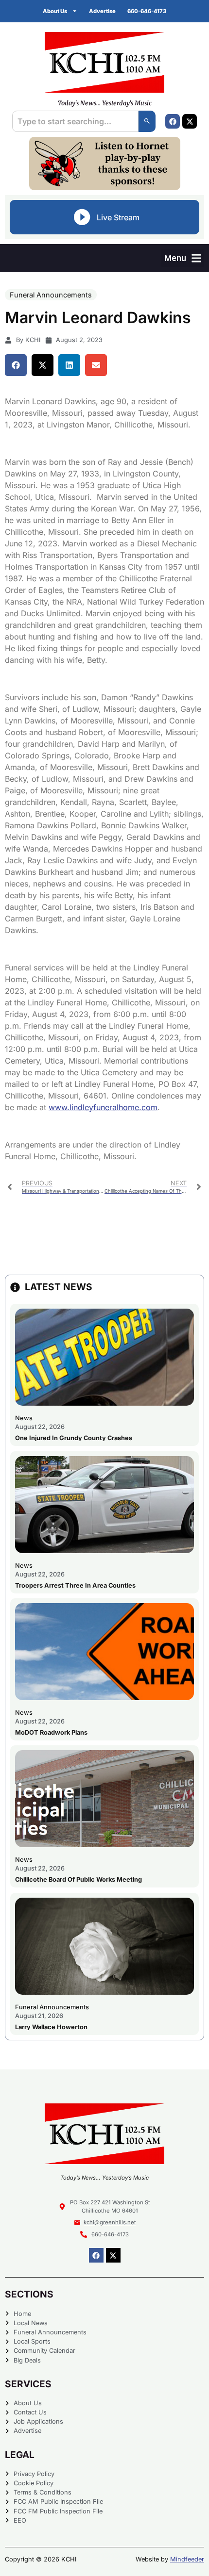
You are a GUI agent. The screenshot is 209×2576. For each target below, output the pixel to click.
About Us (55, 11)
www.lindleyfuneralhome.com (103, 1107)
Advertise (102, 11)
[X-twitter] (190, 121)
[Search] (147, 121)
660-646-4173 (147, 11)
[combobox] (75, 121)
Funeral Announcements (51, 295)
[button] (183, 258)
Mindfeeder (187, 2559)
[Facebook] (173, 121)
